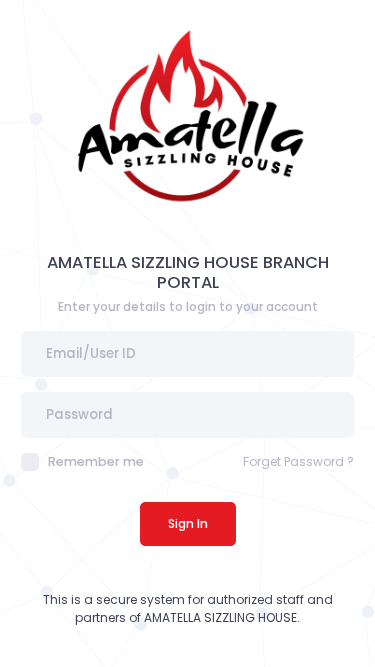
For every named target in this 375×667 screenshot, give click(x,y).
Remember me (96, 461)
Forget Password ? (298, 461)
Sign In (188, 523)
